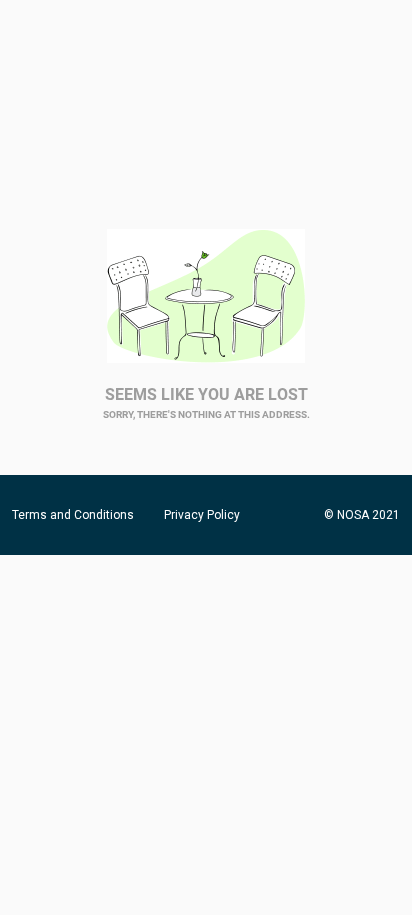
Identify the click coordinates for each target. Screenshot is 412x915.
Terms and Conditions (73, 515)
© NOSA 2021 (362, 515)
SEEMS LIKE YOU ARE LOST (206, 394)
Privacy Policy (202, 515)
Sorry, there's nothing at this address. (206, 414)
